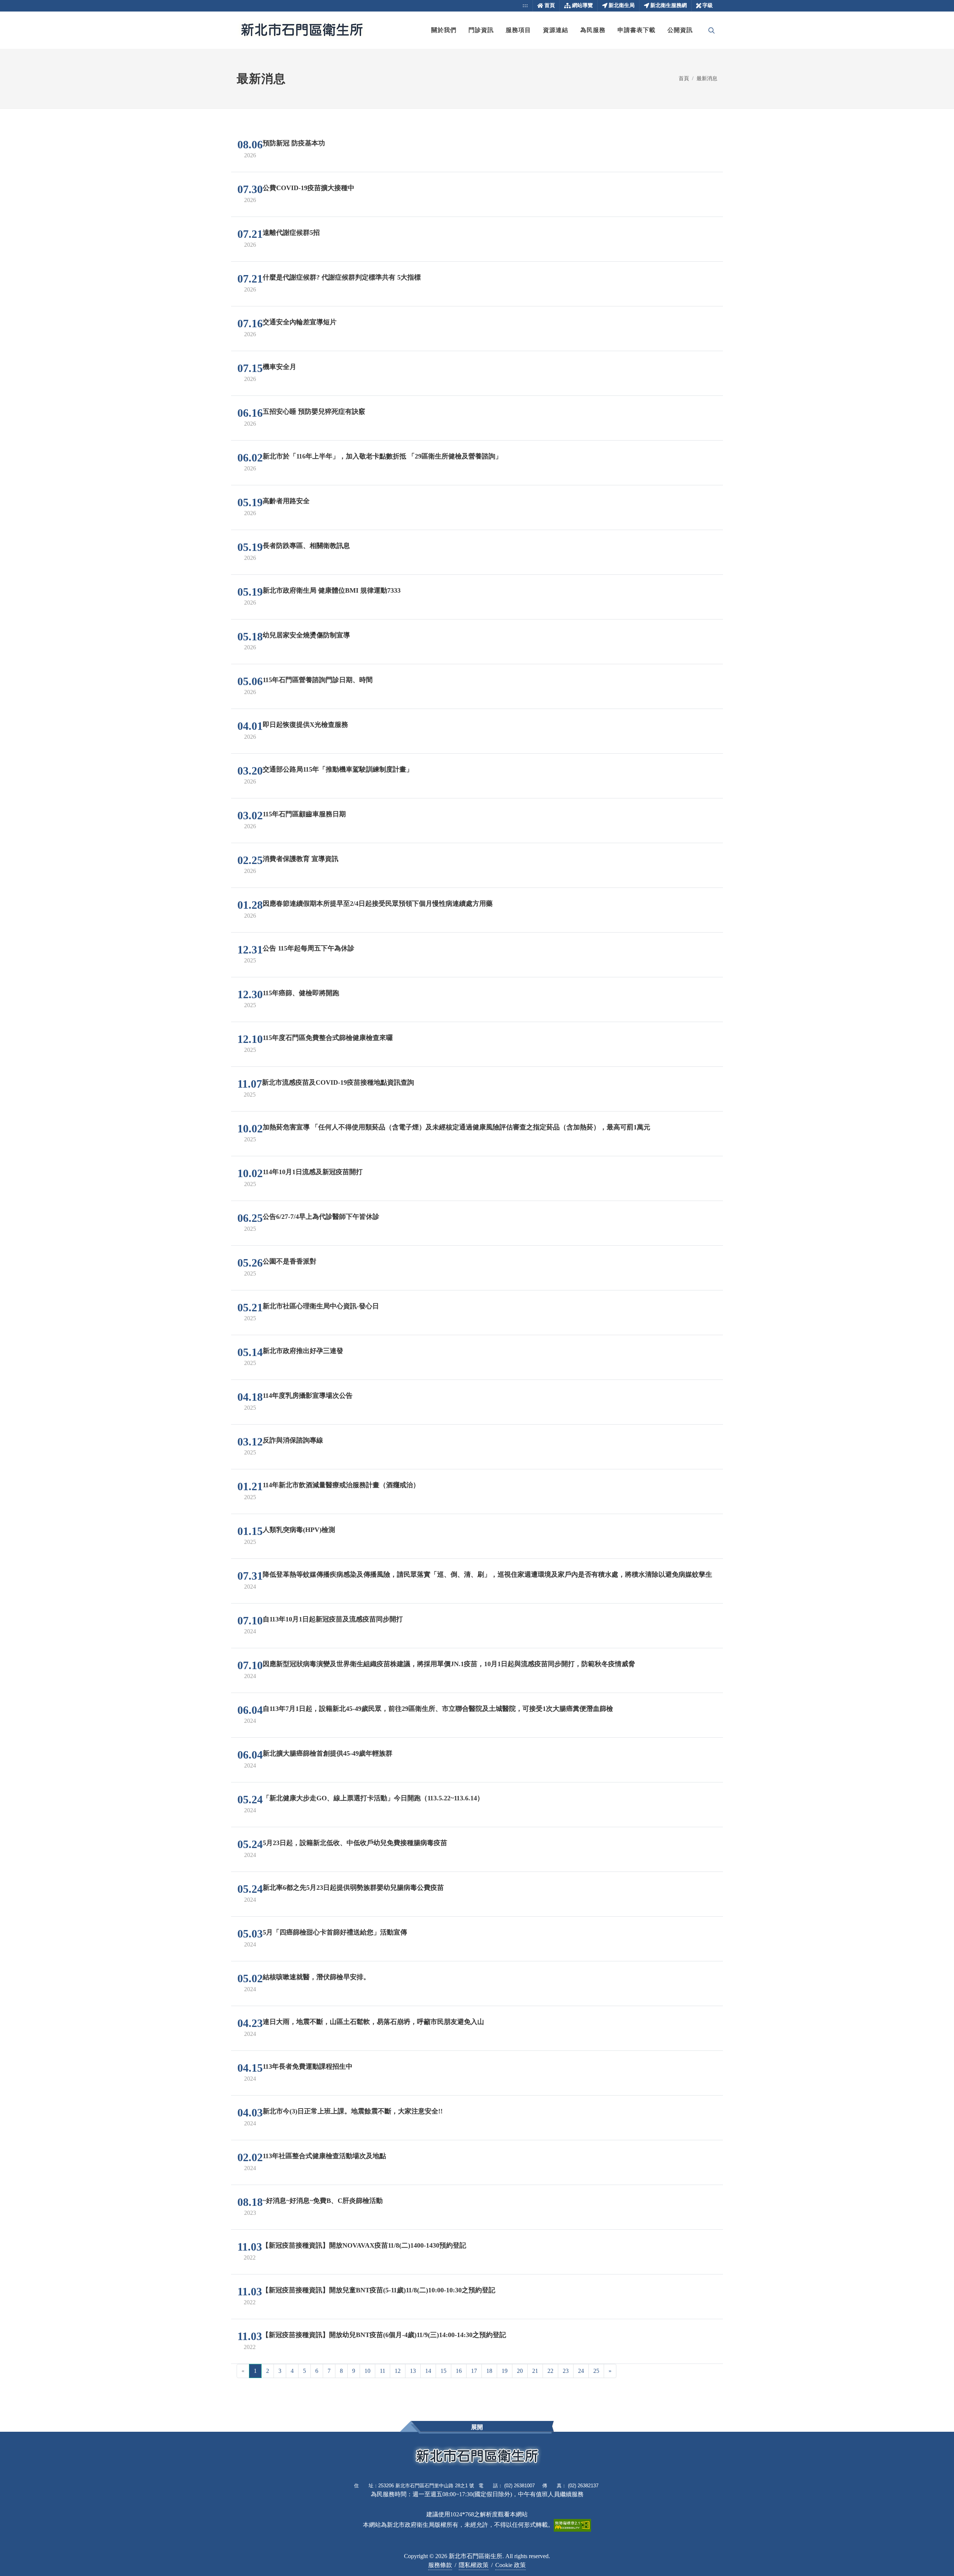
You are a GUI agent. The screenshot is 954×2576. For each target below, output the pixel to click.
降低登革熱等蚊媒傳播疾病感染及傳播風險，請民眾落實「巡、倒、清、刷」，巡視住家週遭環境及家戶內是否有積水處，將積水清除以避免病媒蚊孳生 (487, 1574)
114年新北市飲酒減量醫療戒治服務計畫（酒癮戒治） (341, 1485)
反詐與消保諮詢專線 (293, 1440)
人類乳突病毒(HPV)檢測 (299, 1530)
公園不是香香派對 (290, 1261)
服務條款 (440, 2565)
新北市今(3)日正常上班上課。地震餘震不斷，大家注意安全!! (353, 2111)
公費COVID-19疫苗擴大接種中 (309, 188)
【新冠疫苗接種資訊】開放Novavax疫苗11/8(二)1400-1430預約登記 (364, 2245)
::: (525, 5)
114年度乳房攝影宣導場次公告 (308, 1396)
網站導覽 (582, 5)
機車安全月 (279, 367)
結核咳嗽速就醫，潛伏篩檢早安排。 (316, 1977)
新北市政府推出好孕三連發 (303, 1351)
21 (535, 2371)
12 (398, 2371)
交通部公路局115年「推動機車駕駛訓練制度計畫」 (338, 769)
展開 (477, 2427)
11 (383, 2371)
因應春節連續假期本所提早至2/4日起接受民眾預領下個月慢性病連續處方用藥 (378, 904)
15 (443, 2371)
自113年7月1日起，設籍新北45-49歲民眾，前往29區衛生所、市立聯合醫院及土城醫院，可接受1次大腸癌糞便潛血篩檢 (438, 1709)
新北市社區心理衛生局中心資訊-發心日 (321, 1306)
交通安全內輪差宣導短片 (300, 322)
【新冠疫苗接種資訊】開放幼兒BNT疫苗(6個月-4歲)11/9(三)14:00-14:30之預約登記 (384, 2335)
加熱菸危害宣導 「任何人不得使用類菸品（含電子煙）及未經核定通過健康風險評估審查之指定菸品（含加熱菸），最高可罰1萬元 (457, 1127)
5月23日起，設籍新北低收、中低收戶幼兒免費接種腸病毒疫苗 (355, 1843)
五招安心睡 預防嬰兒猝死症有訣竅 (314, 412)
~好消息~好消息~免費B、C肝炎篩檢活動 (323, 2201)
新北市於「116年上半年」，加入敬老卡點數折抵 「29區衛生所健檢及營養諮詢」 (382, 456)
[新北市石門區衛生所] (302, 30)
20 (520, 2371)
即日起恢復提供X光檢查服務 (305, 725)
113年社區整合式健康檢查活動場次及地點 (324, 2156)
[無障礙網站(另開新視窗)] (572, 2525)
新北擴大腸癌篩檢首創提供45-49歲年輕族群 (328, 1753)
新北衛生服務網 (669, 5)
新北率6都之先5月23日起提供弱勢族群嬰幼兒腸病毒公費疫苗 (353, 1888)
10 (367, 2371)
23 (566, 2371)
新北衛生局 (622, 5)
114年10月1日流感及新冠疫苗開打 (313, 1172)
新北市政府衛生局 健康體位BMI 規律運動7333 (332, 590)
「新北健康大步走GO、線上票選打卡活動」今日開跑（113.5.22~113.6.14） (373, 1798)
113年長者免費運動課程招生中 (308, 2066)
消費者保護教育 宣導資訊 (301, 859)
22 (550, 2371)
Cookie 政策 (511, 2565)
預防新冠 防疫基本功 (294, 143)
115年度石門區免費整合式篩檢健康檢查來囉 (328, 1038)
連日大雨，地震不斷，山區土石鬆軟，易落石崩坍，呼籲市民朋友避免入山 (373, 2022)
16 (459, 2371)
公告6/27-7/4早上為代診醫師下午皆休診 (321, 1217)
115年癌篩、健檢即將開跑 (301, 993)
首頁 (550, 5)
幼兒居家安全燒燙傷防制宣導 (306, 635)
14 (428, 2371)
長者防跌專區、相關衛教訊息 (306, 546)
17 (474, 2371)
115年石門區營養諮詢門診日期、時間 (318, 680)
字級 (708, 5)
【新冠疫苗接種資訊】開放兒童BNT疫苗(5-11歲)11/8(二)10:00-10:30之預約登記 (379, 2290)
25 (596, 2371)
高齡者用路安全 (286, 501)
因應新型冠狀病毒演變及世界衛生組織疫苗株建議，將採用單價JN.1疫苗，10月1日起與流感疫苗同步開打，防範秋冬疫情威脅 (449, 1664)
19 (505, 2371)
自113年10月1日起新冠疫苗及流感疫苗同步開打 (333, 1619)
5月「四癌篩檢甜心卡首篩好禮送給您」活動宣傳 (335, 1932)
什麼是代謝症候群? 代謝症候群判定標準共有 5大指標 (342, 277)
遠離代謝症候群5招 (291, 233)
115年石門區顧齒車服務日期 (304, 814)
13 (413, 2371)
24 (581, 2371)
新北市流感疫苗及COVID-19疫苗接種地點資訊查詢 (338, 1082)
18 (489, 2371)
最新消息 (707, 78)
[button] (444, 30)
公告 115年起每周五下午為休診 (309, 948)
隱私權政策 (474, 2565)
